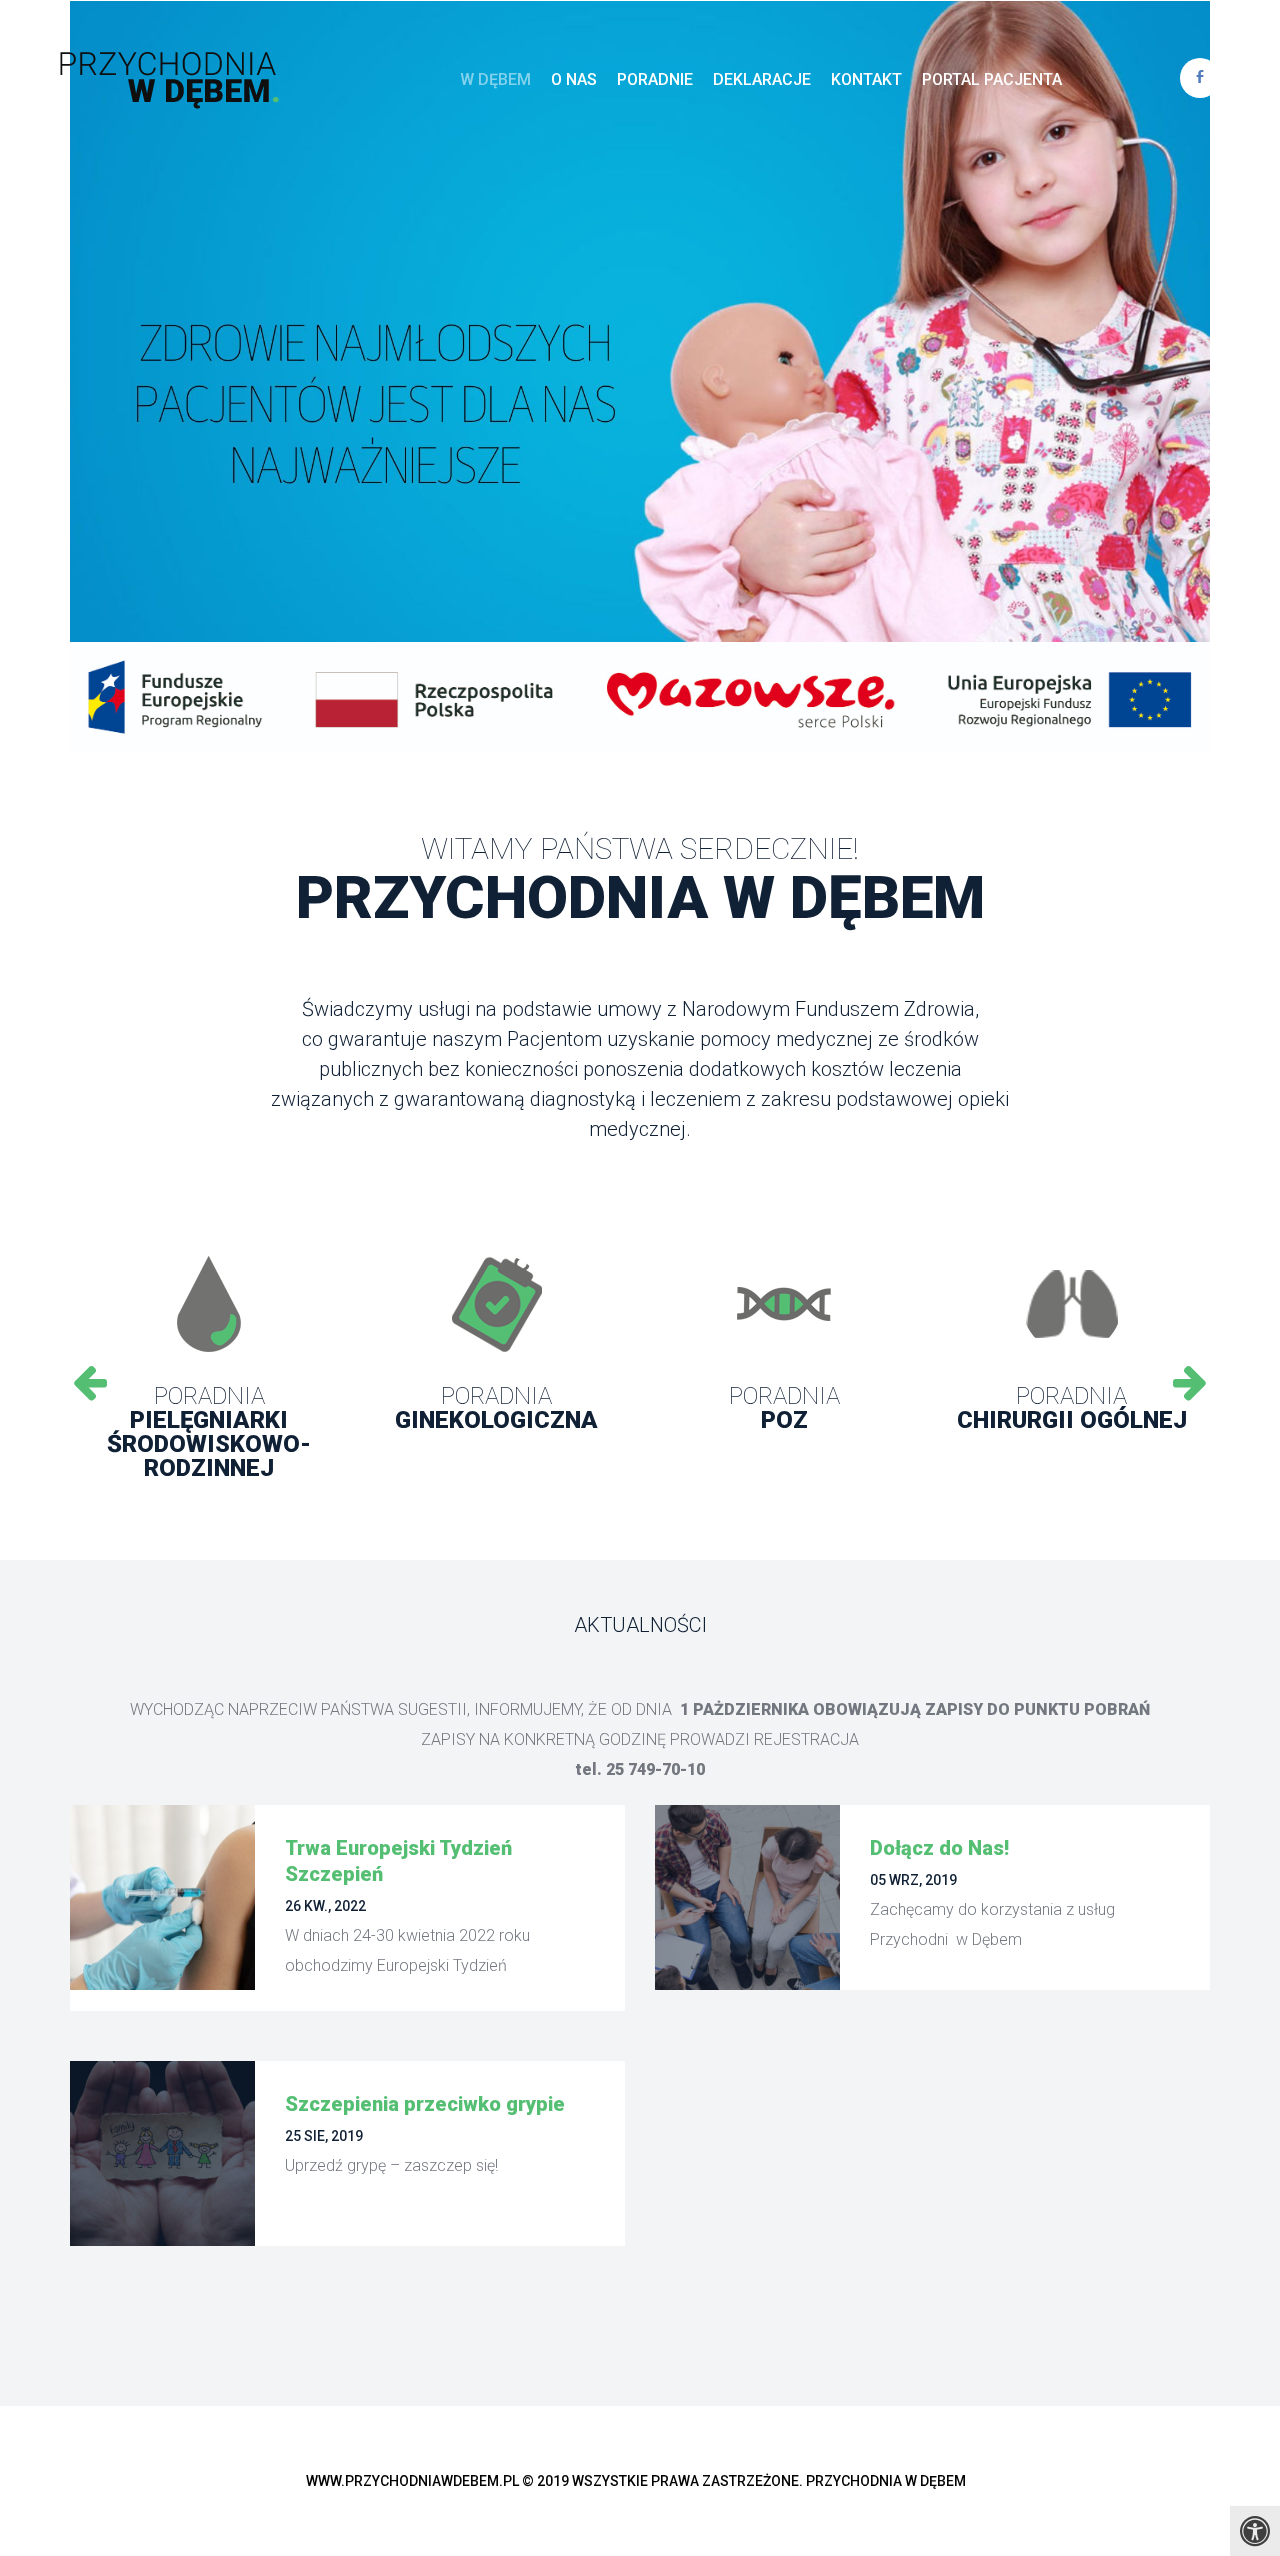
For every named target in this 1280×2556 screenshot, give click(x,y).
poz (784, 1408)
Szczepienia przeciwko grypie (425, 2104)
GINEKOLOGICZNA (496, 1408)
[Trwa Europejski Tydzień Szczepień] (162, 1897)
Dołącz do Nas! (939, 1848)
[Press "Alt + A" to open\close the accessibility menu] (1255, 2531)
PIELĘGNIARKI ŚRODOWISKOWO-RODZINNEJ (209, 1432)
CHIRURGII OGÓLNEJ (1072, 1408)
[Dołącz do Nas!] (747, 1897)
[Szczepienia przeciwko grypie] (162, 2153)
